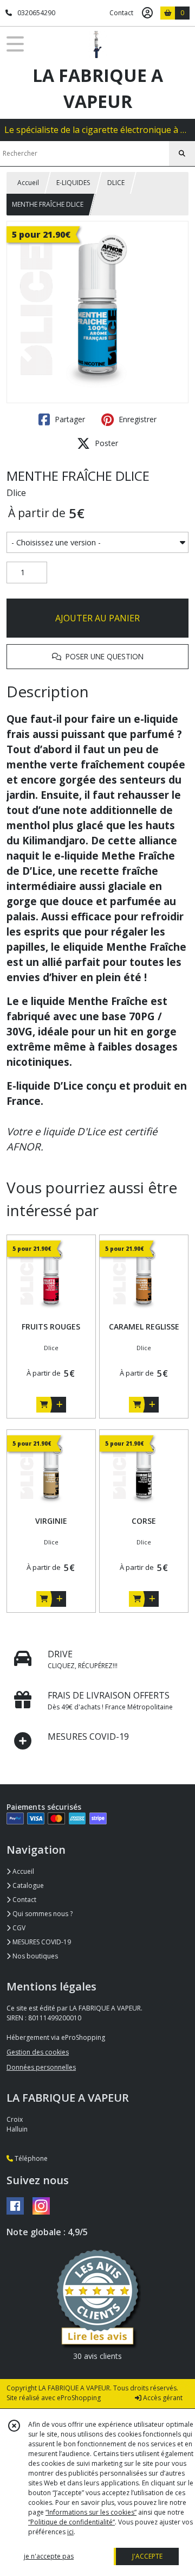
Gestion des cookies (38, 2052)
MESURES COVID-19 (41, 1942)
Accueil (28, 183)
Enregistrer (136, 419)
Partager (69, 419)
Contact (121, 13)
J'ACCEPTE (147, 2556)
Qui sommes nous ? (42, 1914)
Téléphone (30, 2158)
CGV (18, 1928)
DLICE (116, 183)
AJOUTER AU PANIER (97, 618)
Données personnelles (41, 2067)
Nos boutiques (34, 1956)
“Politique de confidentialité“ (71, 2522)
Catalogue (27, 1885)
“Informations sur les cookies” (91, 2512)
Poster (105, 443)
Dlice (16, 493)
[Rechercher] (182, 154)
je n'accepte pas (49, 2556)
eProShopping (79, 2398)
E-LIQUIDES (73, 183)
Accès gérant (162, 2398)
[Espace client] (147, 13)
